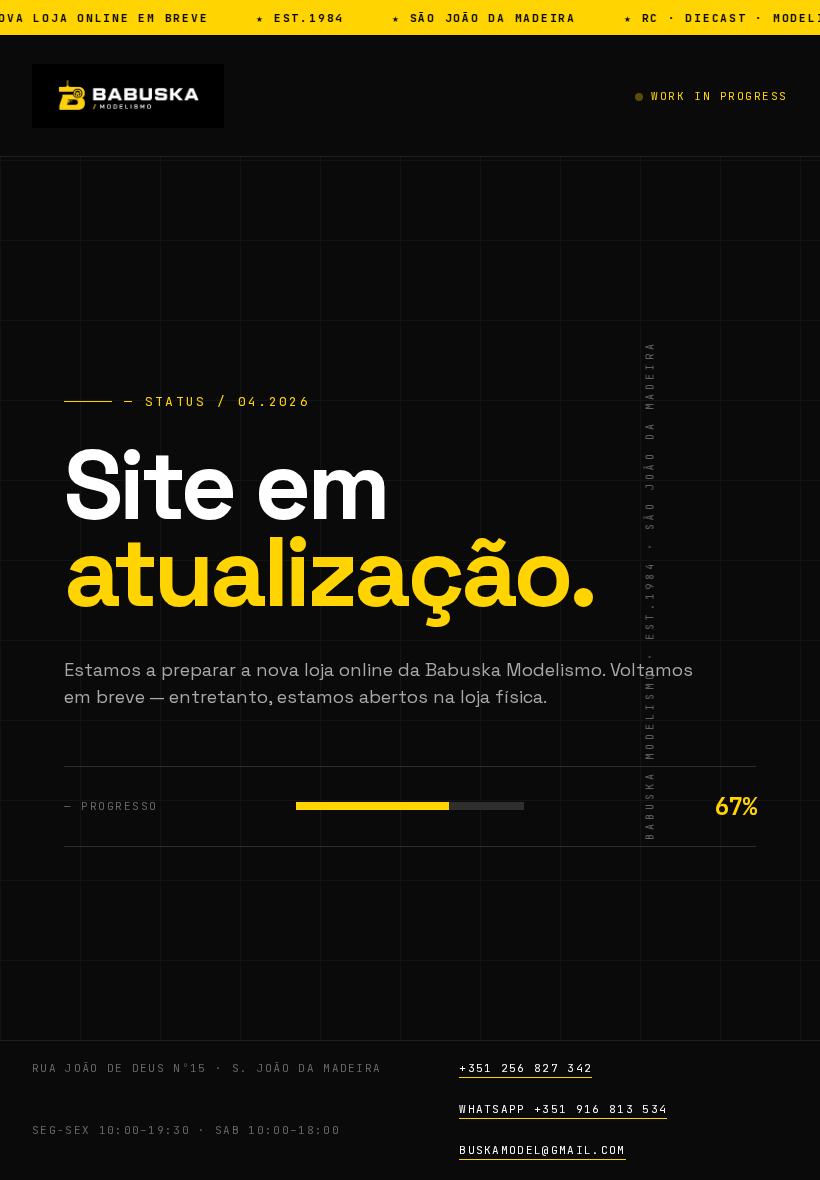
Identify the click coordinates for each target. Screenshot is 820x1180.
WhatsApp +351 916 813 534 (563, 1109)
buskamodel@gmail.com (542, 1150)
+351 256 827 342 (525, 1068)
